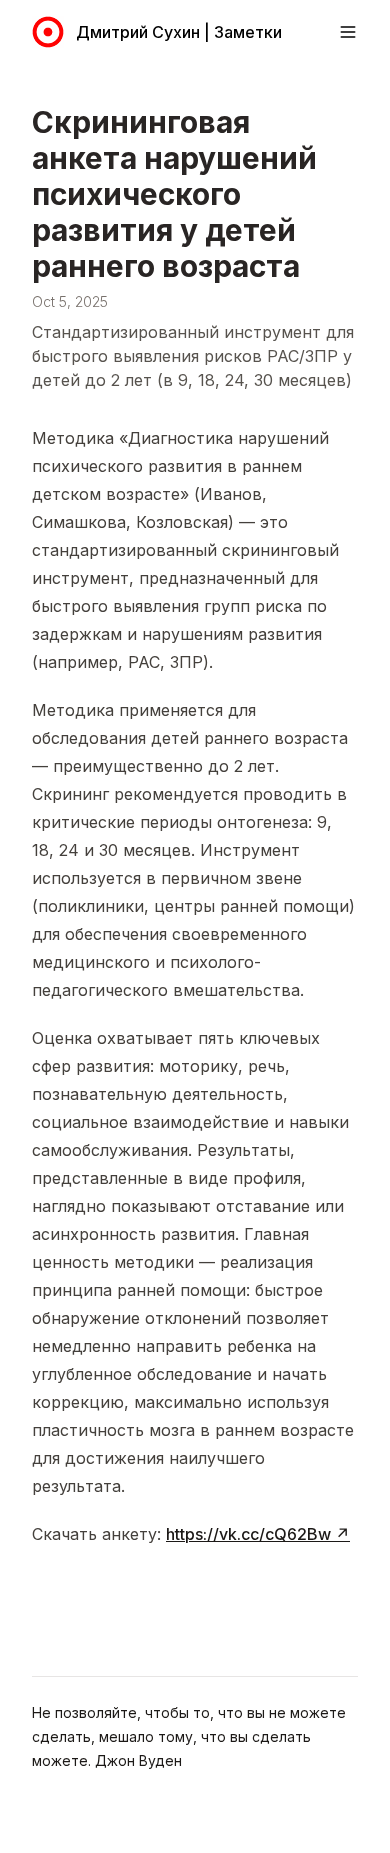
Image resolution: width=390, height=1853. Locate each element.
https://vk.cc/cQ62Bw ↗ (258, 1534)
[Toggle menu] (348, 32)
